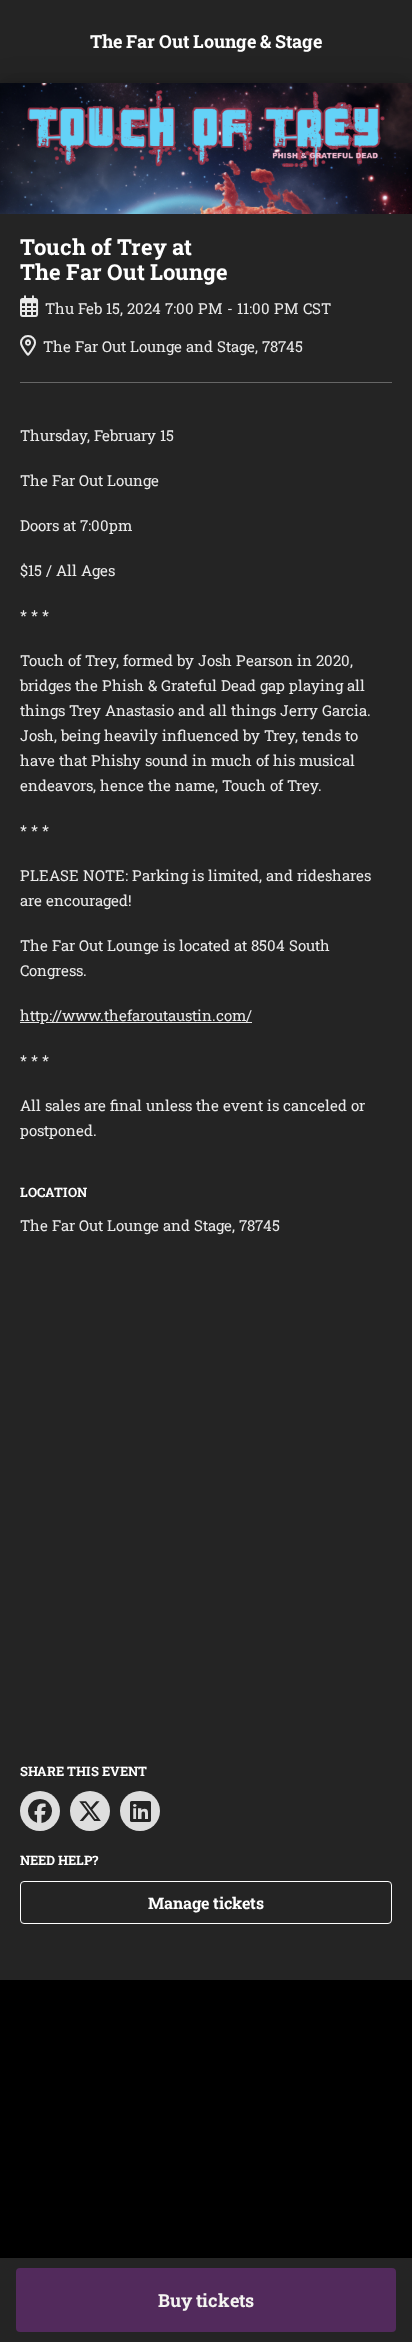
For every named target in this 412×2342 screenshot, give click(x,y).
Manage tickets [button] (206, 1902)
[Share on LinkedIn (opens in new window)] (140, 1811)
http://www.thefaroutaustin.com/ (136, 1015)
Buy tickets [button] (206, 2300)
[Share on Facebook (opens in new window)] (40, 1811)
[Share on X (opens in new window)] (90, 1811)
